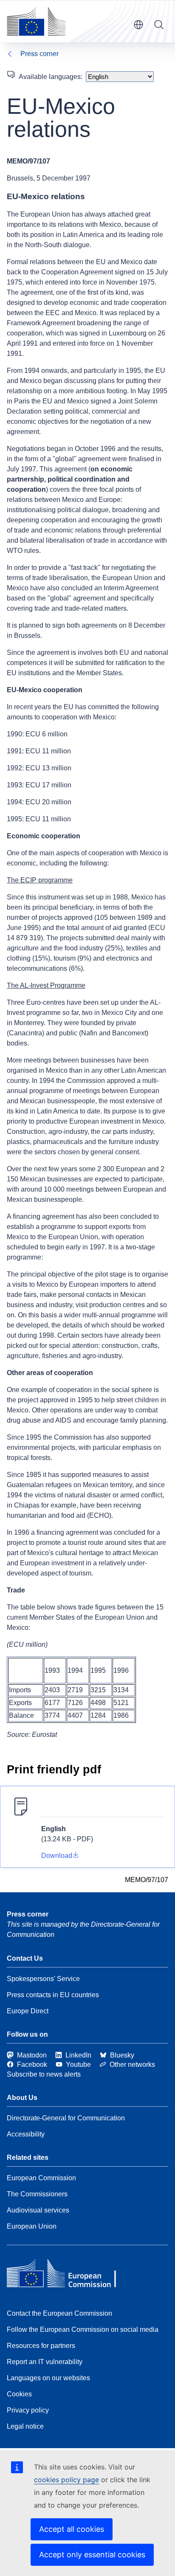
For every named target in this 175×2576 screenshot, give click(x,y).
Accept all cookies (72, 2529)
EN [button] (138, 25)
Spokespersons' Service (43, 1979)
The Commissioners (37, 2194)
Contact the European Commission (59, 2313)
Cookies (19, 2394)
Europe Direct (28, 2011)
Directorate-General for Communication (66, 2118)
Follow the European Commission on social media (83, 2329)
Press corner (40, 54)
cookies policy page (66, 2480)
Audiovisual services (38, 2210)
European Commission (41, 2178)
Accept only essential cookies (92, 2555)
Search (159, 25)
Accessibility (26, 2134)
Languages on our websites (48, 2378)
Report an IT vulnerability (45, 2362)
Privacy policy (28, 2410)
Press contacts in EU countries (53, 1995)
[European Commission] (36, 21)
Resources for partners (41, 2346)
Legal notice (25, 2426)
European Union (32, 2226)
